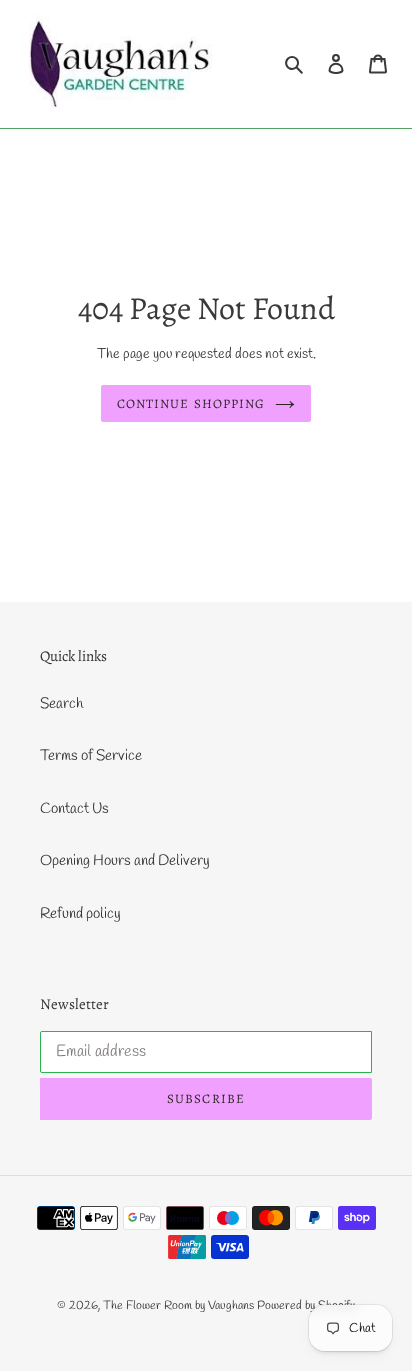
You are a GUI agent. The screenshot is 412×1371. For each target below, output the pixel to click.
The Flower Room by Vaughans (178, 1306)
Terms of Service (91, 756)
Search (61, 704)
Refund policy (80, 914)
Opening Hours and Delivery (125, 861)
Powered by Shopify (306, 1306)
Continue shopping (191, 403)
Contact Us (74, 809)
